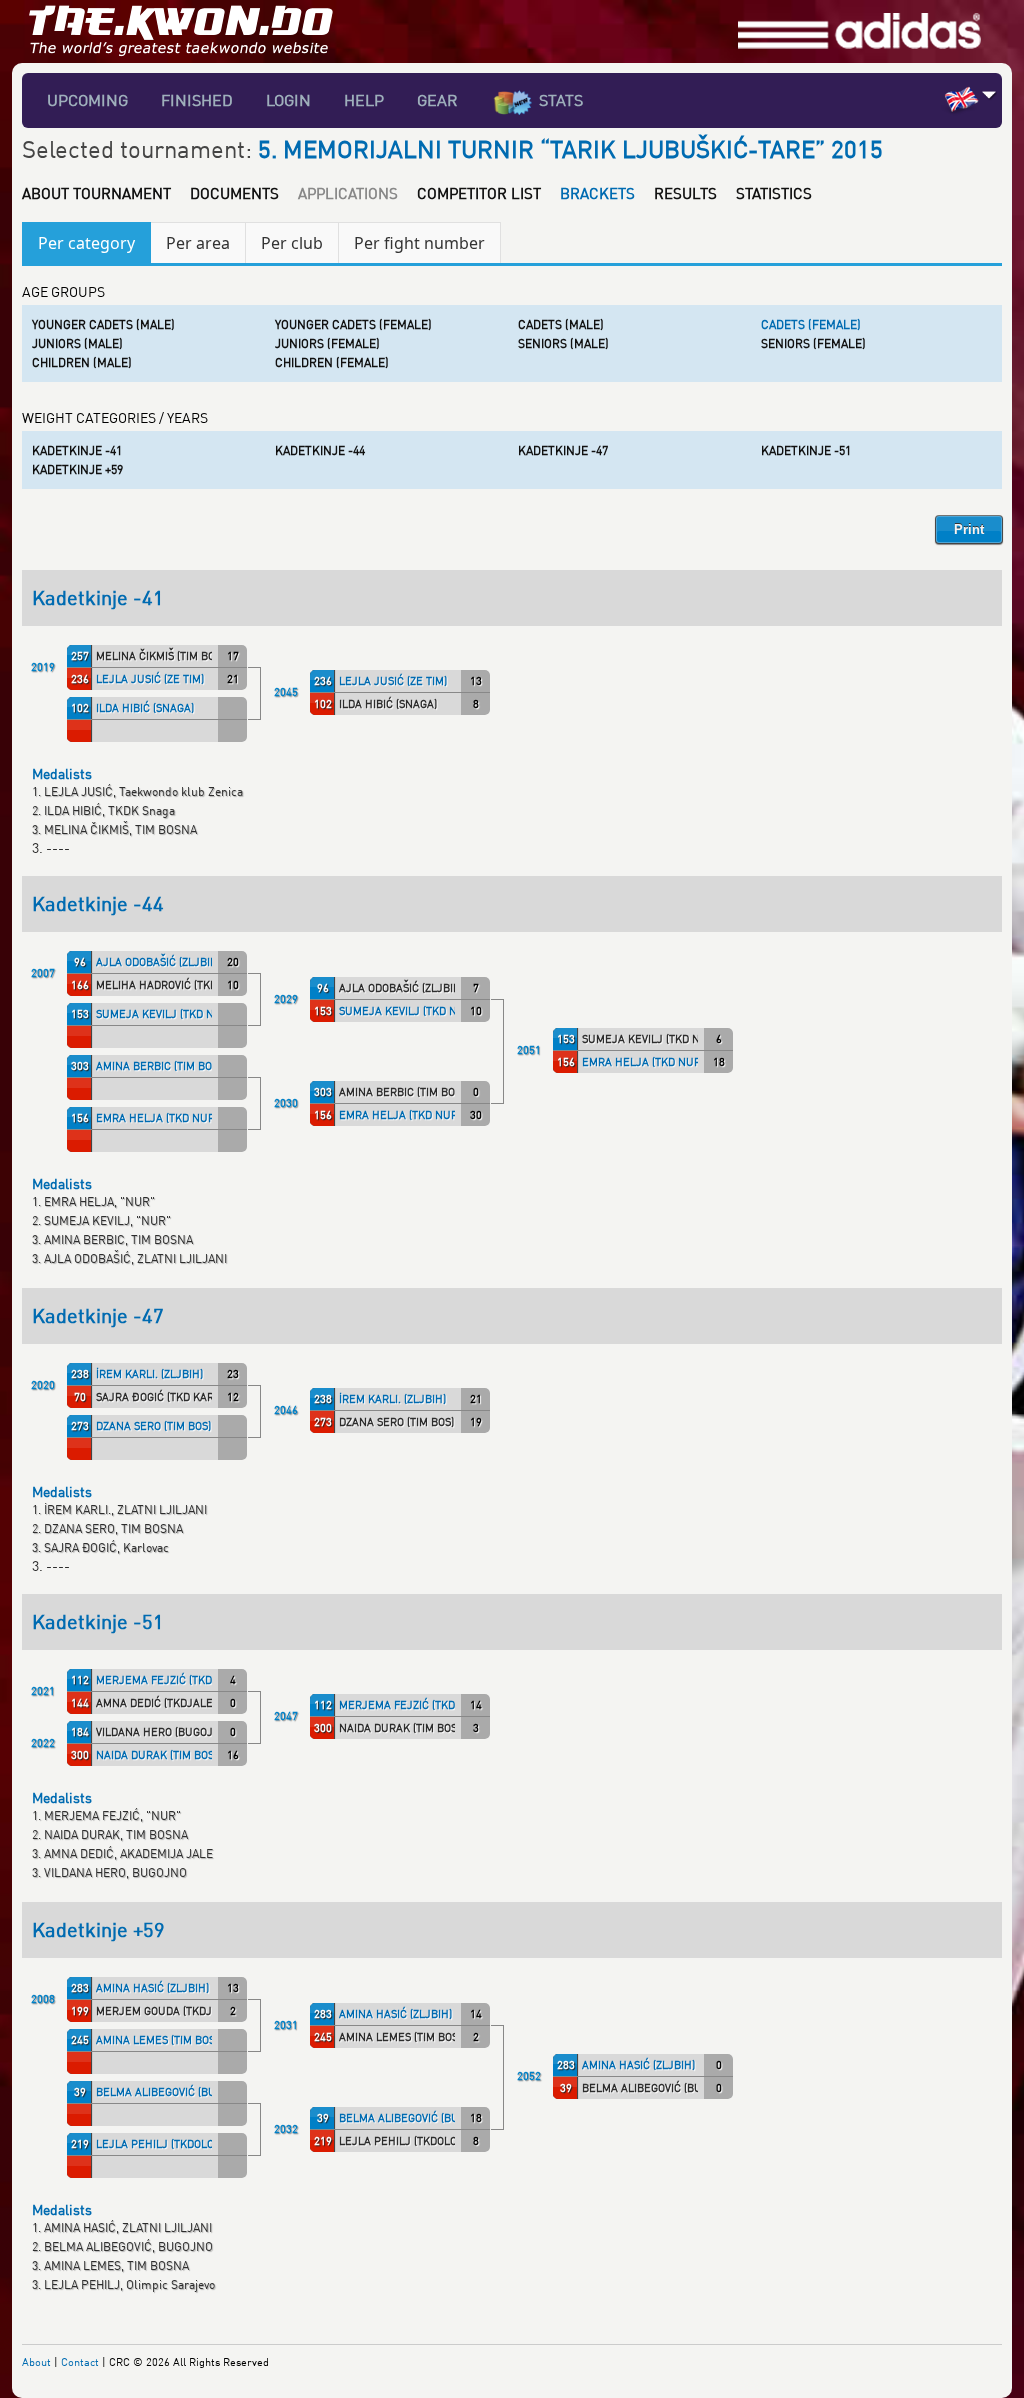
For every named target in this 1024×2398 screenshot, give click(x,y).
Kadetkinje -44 (320, 450)
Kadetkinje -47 (563, 450)
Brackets (597, 193)
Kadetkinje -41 (77, 450)
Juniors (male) (77, 343)
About (36, 2361)
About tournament (96, 193)
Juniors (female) (327, 343)
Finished (197, 100)
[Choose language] (989, 94)
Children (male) (82, 362)
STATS (561, 100)
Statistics (774, 193)
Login (288, 100)
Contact (80, 2361)
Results (685, 193)
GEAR (437, 100)
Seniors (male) (563, 343)
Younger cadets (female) (353, 324)
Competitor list (479, 193)
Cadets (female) (811, 324)
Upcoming (87, 100)
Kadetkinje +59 (77, 469)
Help (364, 100)
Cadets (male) (561, 324)
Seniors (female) (813, 343)
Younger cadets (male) (103, 324)
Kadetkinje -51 (806, 450)
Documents (234, 193)
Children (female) (332, 362)
